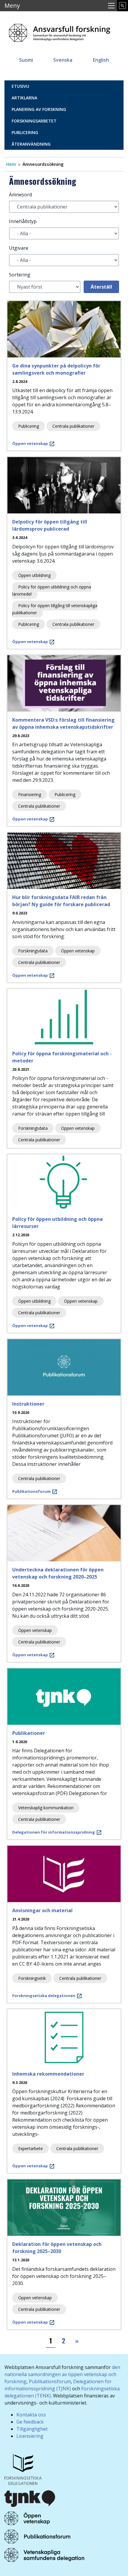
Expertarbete (31, 2148)
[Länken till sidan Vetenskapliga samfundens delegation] (44, 2554)
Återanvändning (31, 144)
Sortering (20, 275)
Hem (11, 164)
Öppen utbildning (34, 575)
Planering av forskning (39, 109)
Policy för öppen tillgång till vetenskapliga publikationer (55, 609)
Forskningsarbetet (34, 121)
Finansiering (30, 794)
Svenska (63, 60)
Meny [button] (12, 5)
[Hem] (60, 31)
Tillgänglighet (32, 2429)
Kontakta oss (31, 2415)
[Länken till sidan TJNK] (30, 2498)
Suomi (26, 60)
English (101, 60)
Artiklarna (24, 98)
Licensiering (30, 2436)
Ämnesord (20, 195)
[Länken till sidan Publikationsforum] (37, 2536)
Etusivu (20, 86)
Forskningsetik (32, 1978)
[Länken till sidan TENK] (23, 2469)
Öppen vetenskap (78, 951)
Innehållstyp (23, 221)
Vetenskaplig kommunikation (46, 1808)
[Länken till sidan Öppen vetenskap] (27, 2518)
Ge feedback (30, 2422)
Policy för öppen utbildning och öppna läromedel (52, 590)
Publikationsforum (50, 2381)
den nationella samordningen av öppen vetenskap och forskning (62, 2374)
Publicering (25, 132)
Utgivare (19, 248)
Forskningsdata (33, 951)
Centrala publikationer (73, 426)
